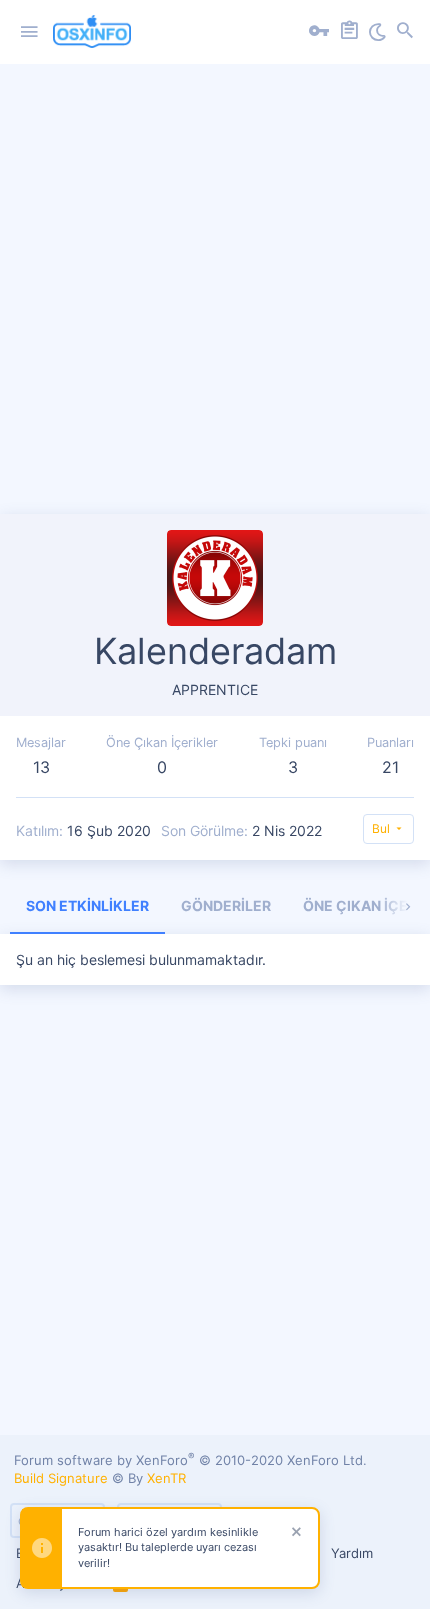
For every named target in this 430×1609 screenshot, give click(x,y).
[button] (29, 32)
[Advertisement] (215, 299)
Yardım (352, 1553)
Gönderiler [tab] (226, 905)
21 (390, 767)
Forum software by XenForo (190, 1460)
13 (41, 767)
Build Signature (61, 1478)
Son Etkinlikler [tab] (87, 905)
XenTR (166, 1478)
